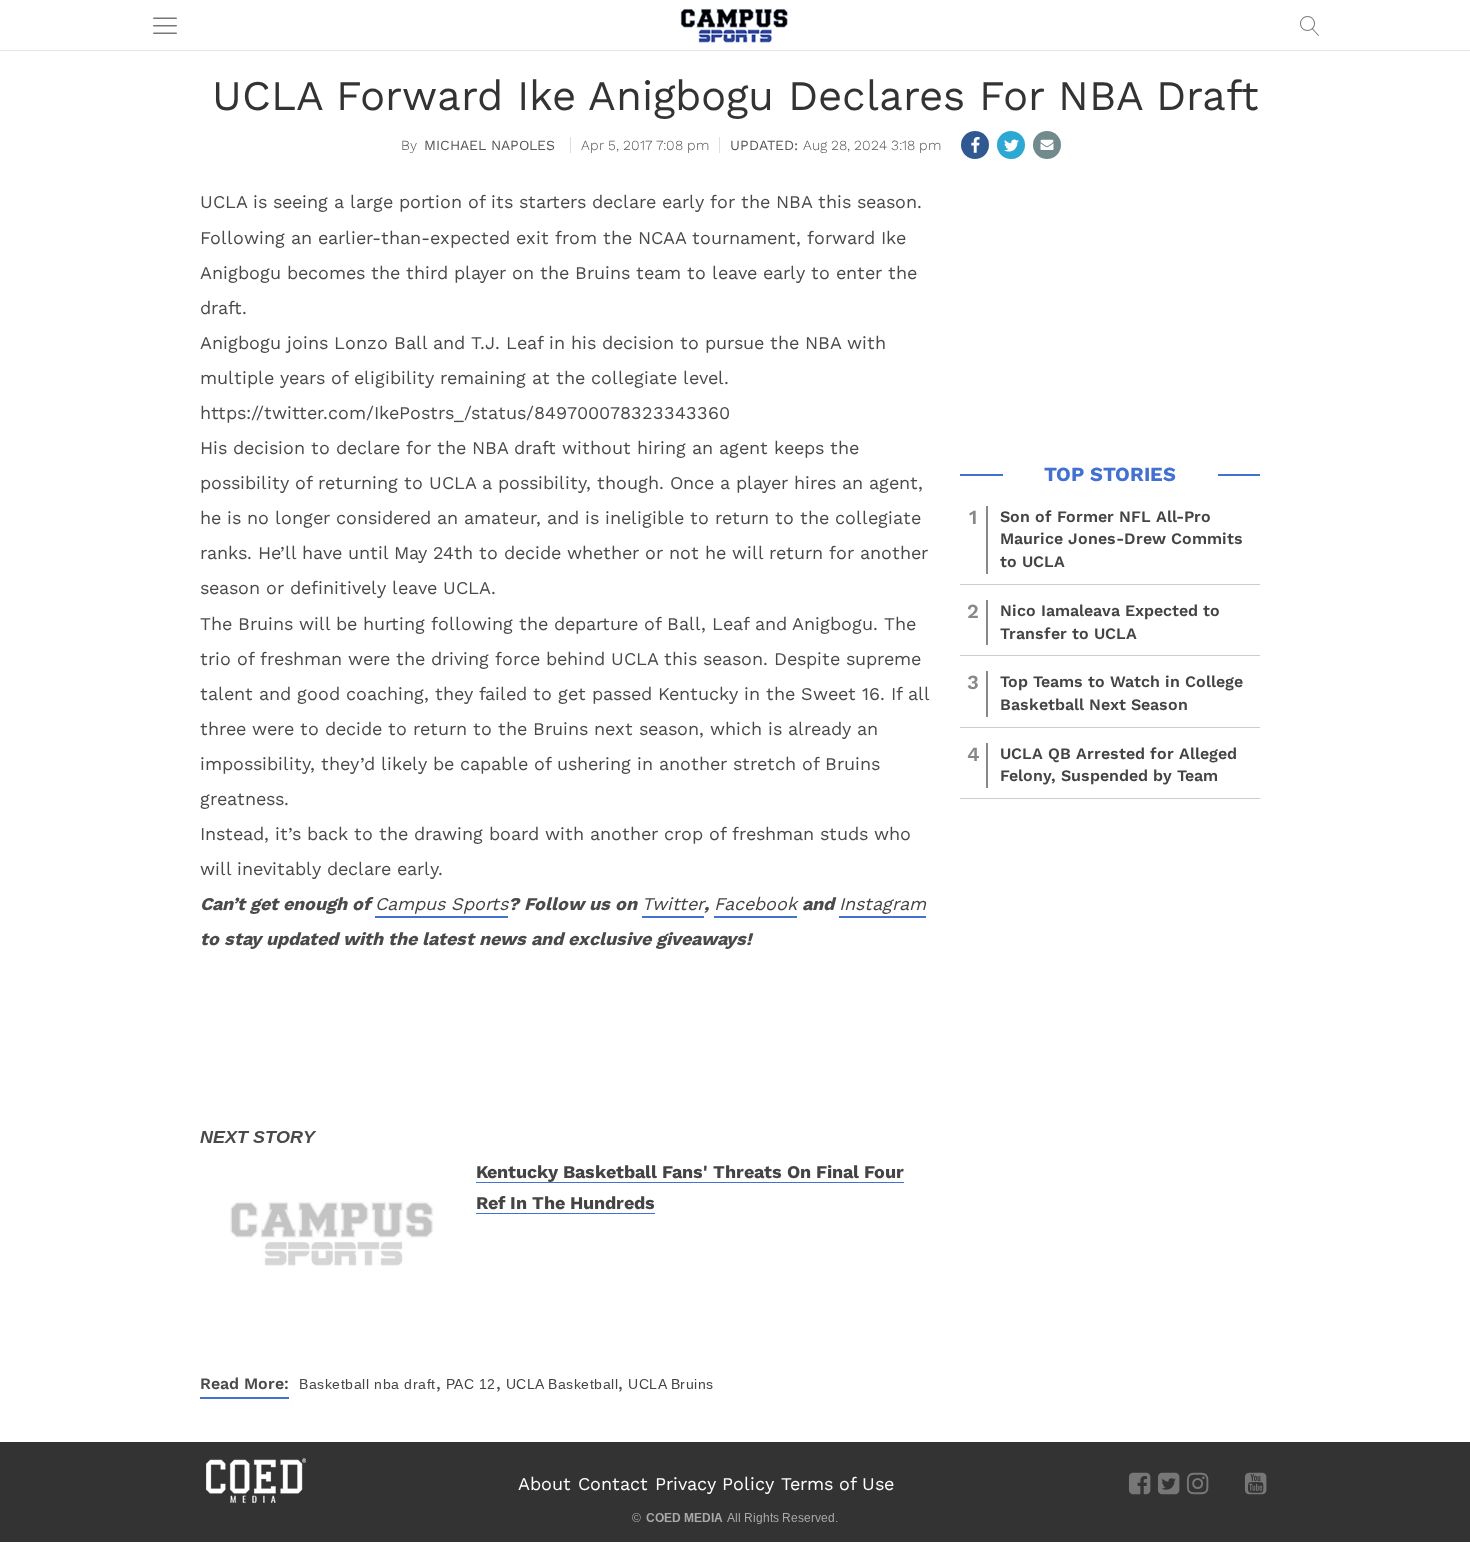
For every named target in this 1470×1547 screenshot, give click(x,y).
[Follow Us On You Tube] (1255, 1483)
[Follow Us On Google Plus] (1226, 1483)
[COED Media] (255, 1501)
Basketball (334, 1384)
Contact (613, 1483)
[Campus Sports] (735, 25)
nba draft (405, 1384)
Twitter (673, 903)
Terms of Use (837, 1483)
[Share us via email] (1047, 145)
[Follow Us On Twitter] (1168, 1483)
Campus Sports (441, 903)
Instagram (882, 903)
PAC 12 (471, 1384)
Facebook (755, 903)
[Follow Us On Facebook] (1139, 1483)
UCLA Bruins (671, 1384)
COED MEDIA (684, 1518)
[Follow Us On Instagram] (1197, 1483)
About (544, 1483)
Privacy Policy (714, 1483)
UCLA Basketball (562, 1384)
